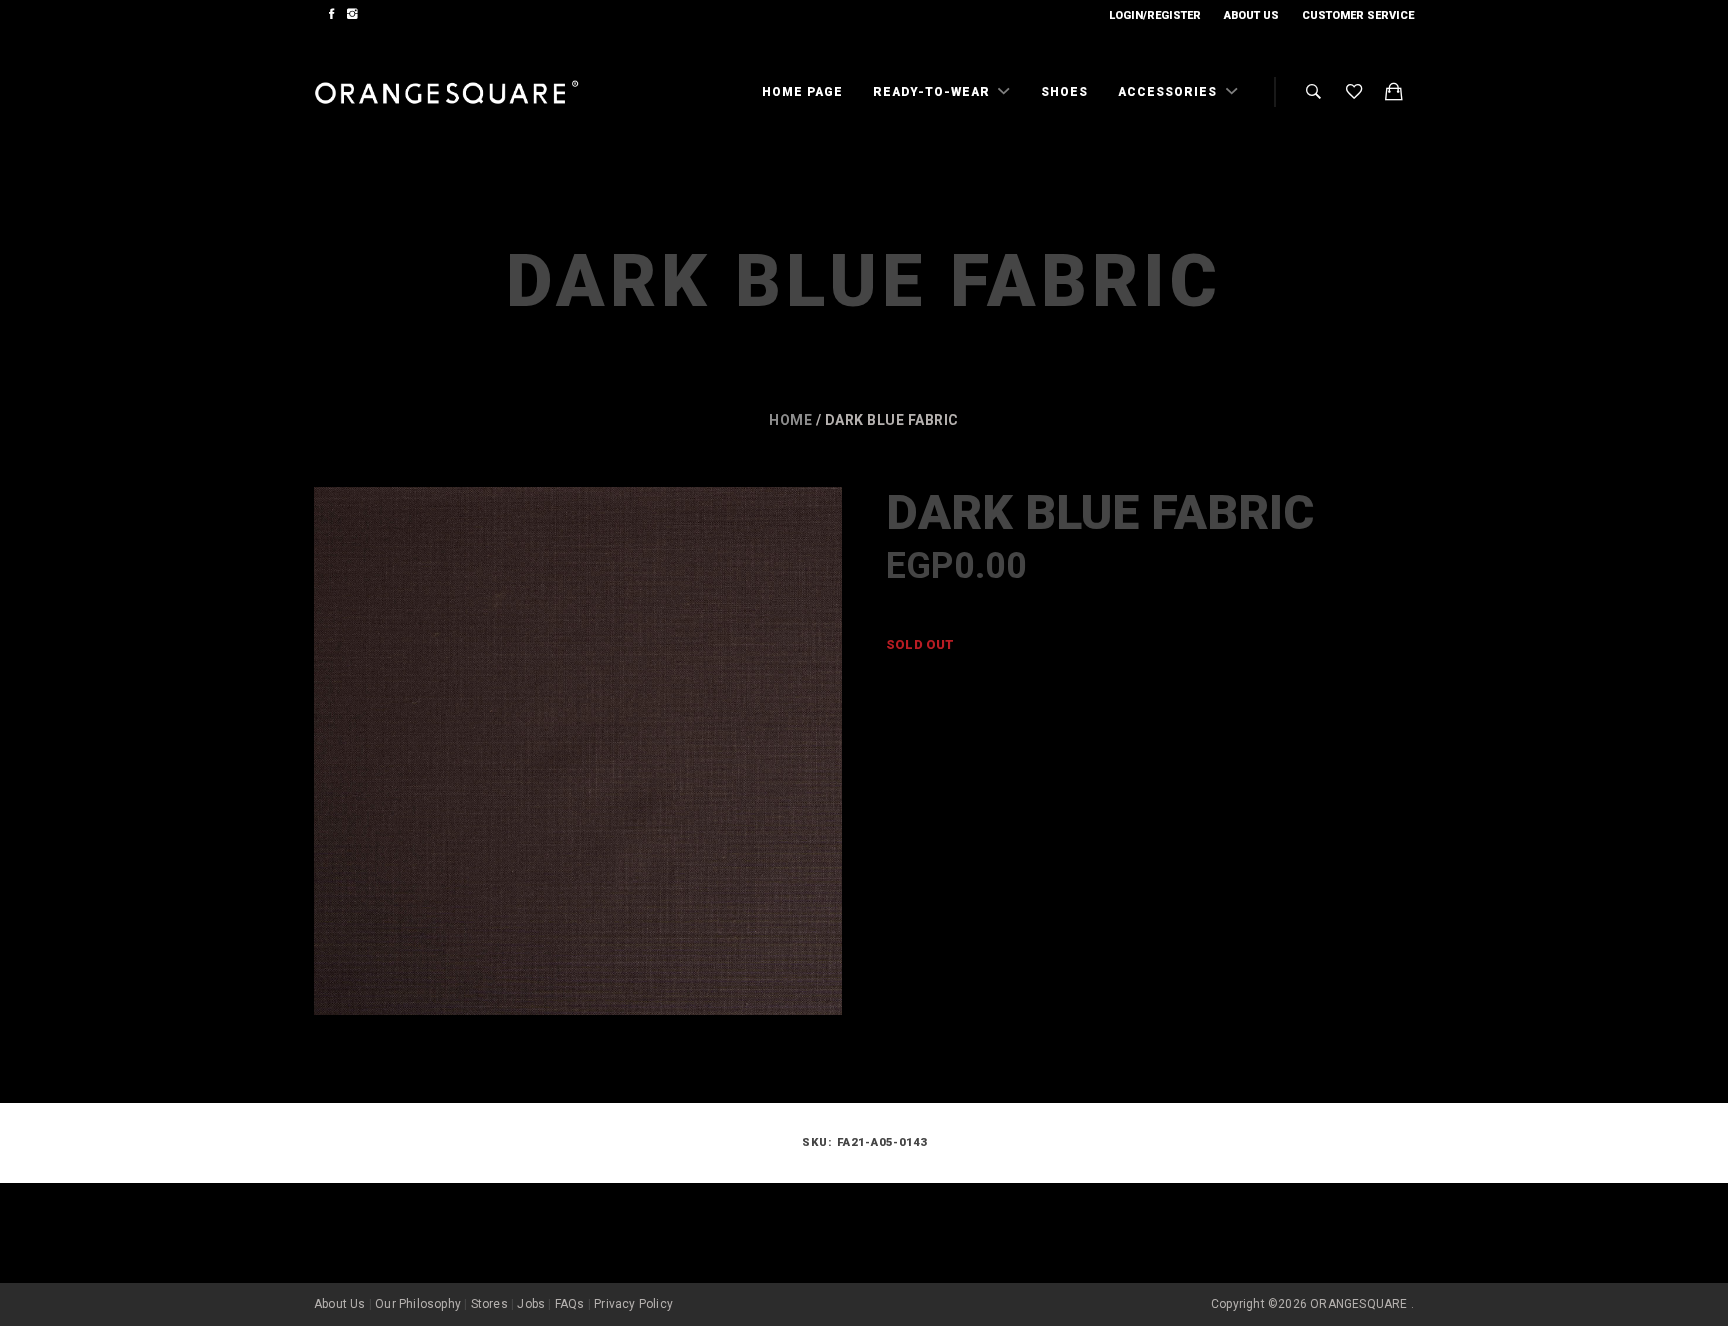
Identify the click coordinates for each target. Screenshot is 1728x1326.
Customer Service (1358, 15)
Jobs (531, 1304)
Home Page (802, 92)
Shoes (1064, 92)
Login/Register (1155, 15)
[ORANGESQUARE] (446, 93)
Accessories (1169, 92)
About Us (1251, 15)
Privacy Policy (633, 1304)
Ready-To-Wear (933, 92)
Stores (489, 1304)
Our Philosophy (418, 1304)
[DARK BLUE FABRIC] (578, 751)
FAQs (570, 1304)
